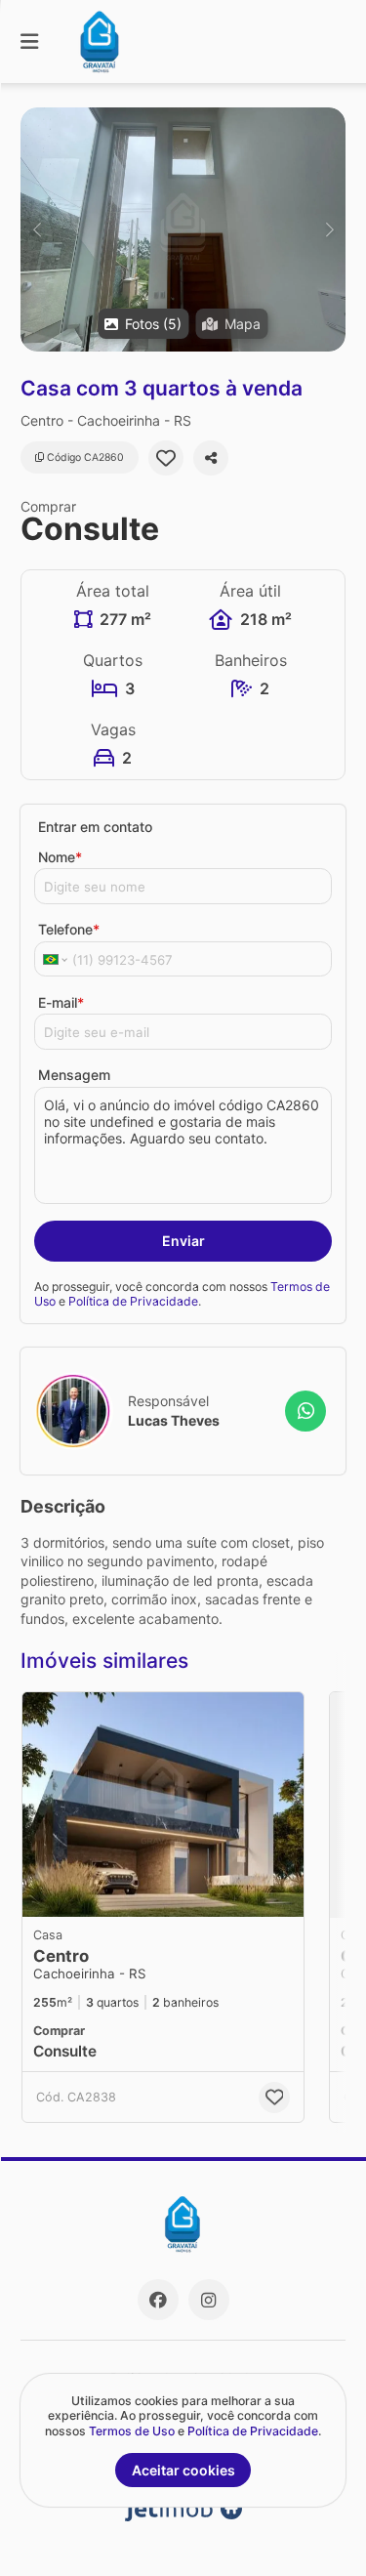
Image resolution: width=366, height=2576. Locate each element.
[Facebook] (158, 2300)
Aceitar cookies (183, 2470)
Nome (60, 857)
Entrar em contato (95, 827)
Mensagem (74, 1075)
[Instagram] (209, 2300)
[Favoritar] (166, 458)
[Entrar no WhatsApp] (305, 1411)
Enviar (183, 1241)
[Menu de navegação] (29, 42)
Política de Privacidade (133, 1301)
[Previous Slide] (37, 229)
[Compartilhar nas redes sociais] (211, 458)
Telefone (69, 929)
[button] (183, 229)
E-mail (61, 1002)
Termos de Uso (132, 2431)
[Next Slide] (329, 229)
